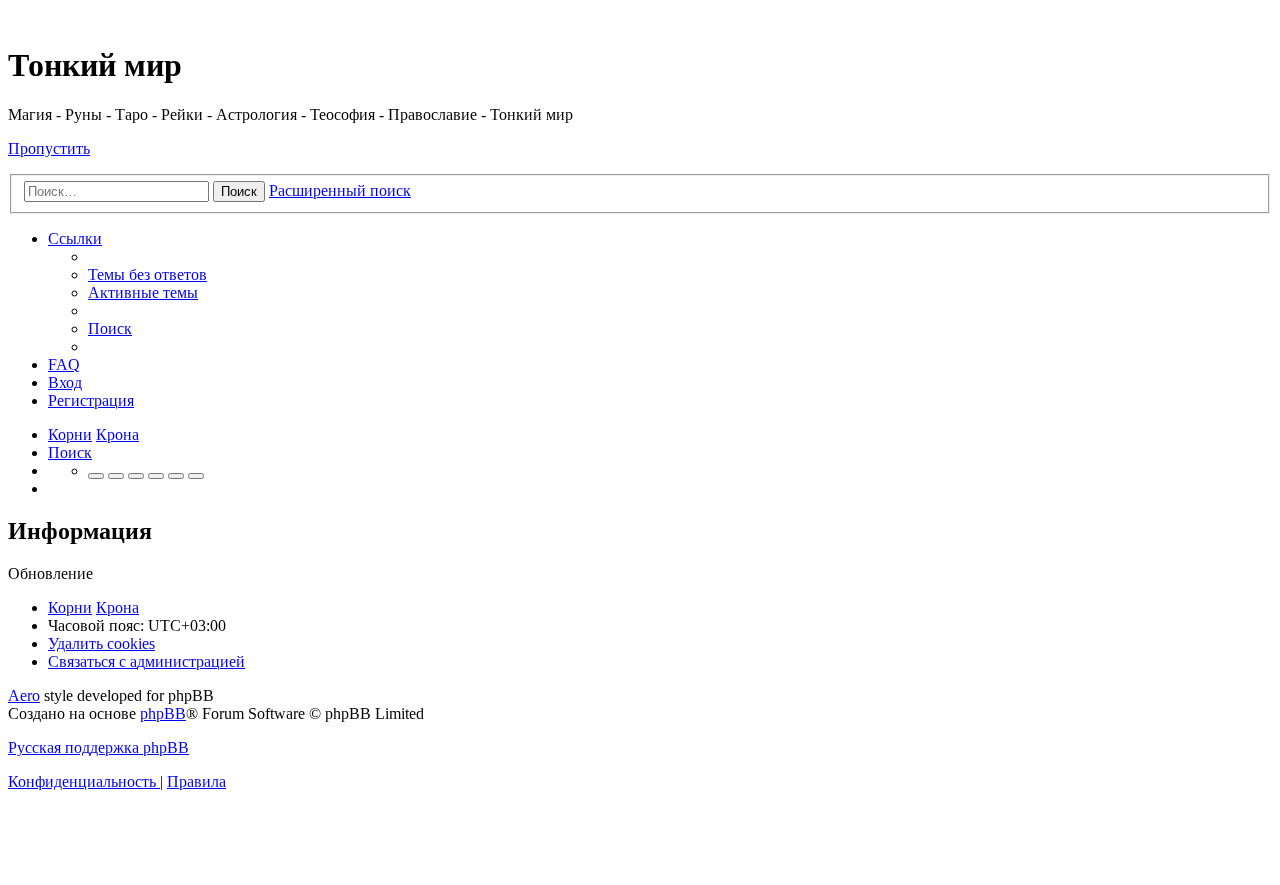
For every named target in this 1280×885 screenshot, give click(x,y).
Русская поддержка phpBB (98, 747)
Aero (24, 695)
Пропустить (49, 148)
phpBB (163, 713)
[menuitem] (147, 274)
